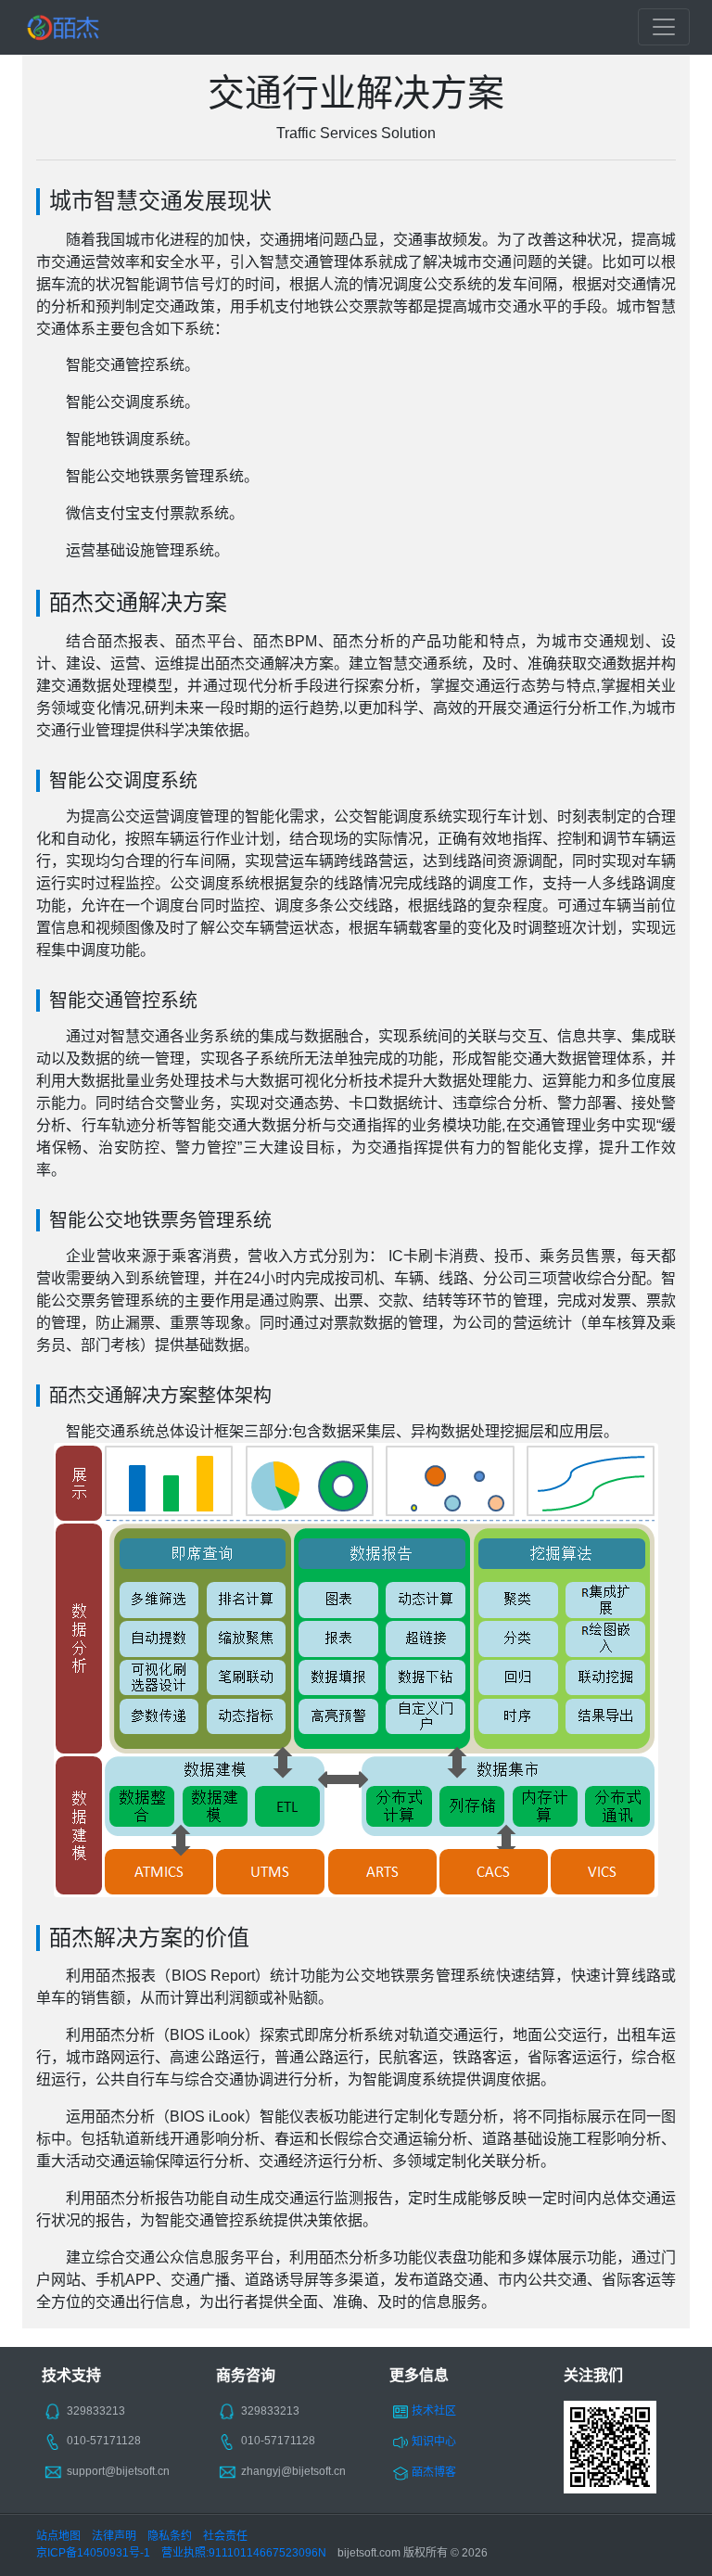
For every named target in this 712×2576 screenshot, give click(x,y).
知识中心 (434, 2442)
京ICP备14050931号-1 (93, 2553)
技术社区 (434, 2411)
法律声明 (114, 2536)
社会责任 (225, 2536)
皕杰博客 (434, 2472)
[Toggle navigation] (664, 27)
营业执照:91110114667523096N (244, 2553)
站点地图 (58, 2536)
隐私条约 (170, 2536)
